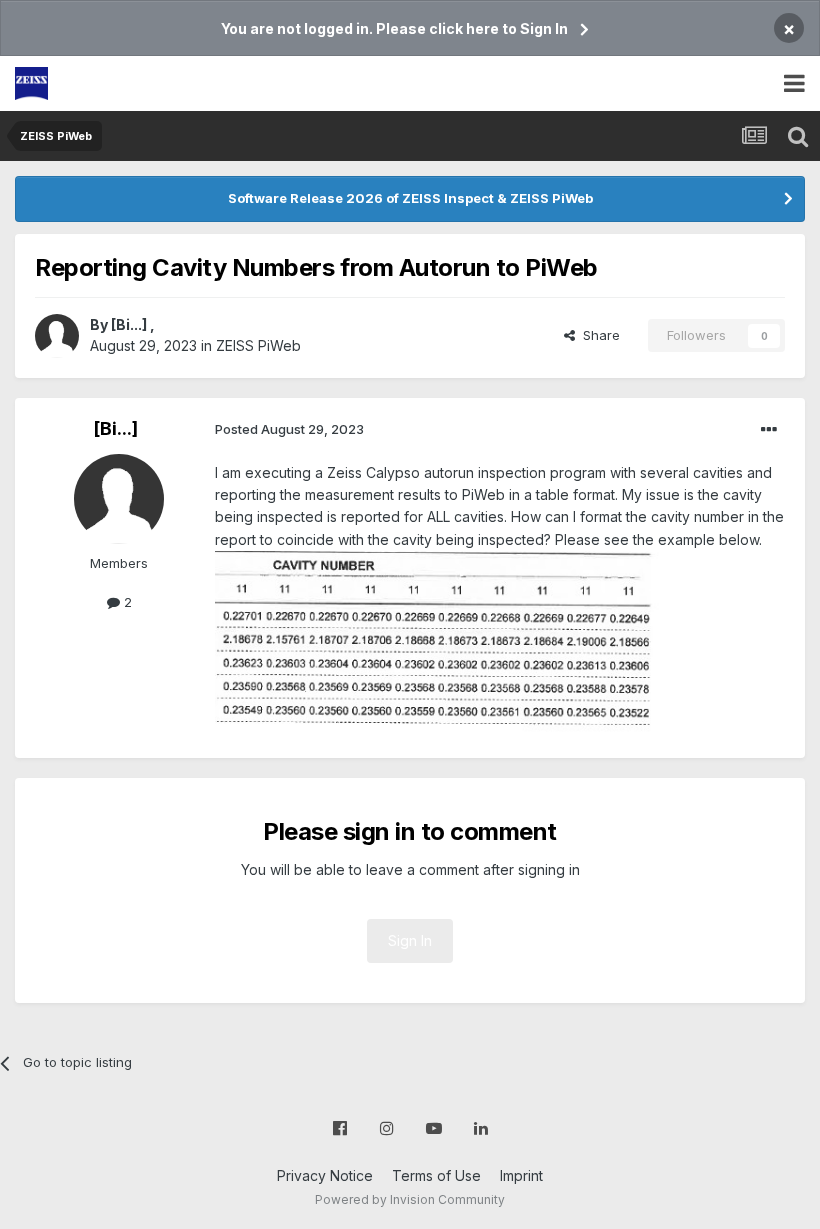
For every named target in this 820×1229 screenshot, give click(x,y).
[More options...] (769, 430)
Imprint (521, 1175)
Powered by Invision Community (410, 1199)
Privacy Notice (325, 1175)
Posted (289, 429)
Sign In (410, 940)
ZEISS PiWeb (258, 345)
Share (597, 335)
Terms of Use (436, 1175)
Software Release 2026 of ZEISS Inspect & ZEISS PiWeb (410, 198)
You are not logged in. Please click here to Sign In (394, 28)
